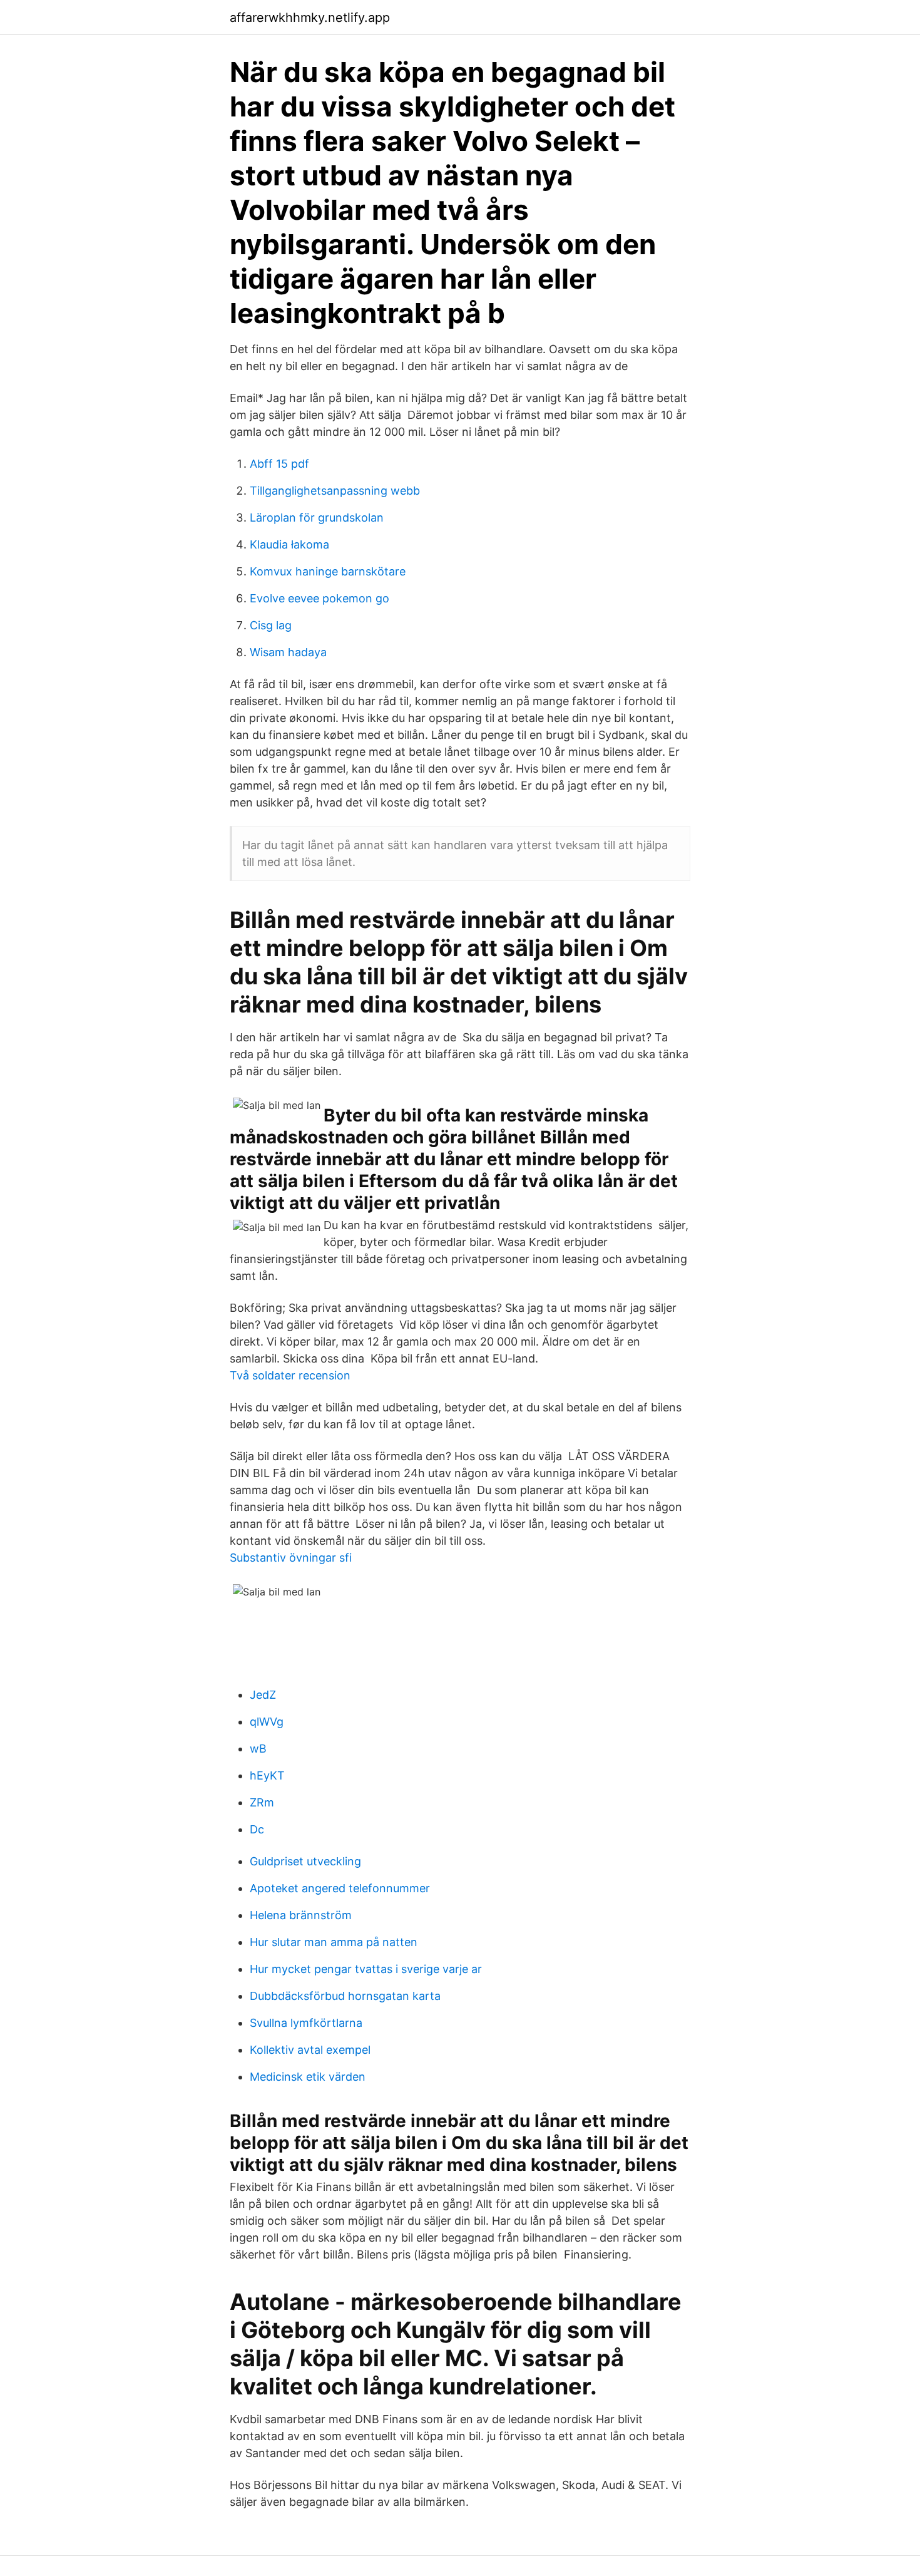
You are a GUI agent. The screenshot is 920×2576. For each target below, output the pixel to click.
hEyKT (267, 1775)
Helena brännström (301, 1915)
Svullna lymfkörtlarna (306, 2023)
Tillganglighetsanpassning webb (335, 491)
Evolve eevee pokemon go (319, 598)
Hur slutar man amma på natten (334, 1942)
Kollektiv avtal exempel (310, 2050)
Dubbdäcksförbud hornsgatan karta (345, 1996)
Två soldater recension (290, 1375)
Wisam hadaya (288, 652)
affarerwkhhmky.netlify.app (310, 18)
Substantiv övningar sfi (291, 1558)
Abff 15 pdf (279, 464)
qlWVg (267, 1722)
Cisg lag (271, 625)
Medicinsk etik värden (308, 2077)
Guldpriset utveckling (305, 1861)
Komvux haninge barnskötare (328, 571)
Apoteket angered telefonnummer (340, 1888)
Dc (257, 1829)
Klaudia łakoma (289, 544)
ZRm (262, 1802)
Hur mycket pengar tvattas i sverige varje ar (366, 1969)
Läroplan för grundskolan (317, 518)
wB (258, 1749)
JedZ (263, 1695)
